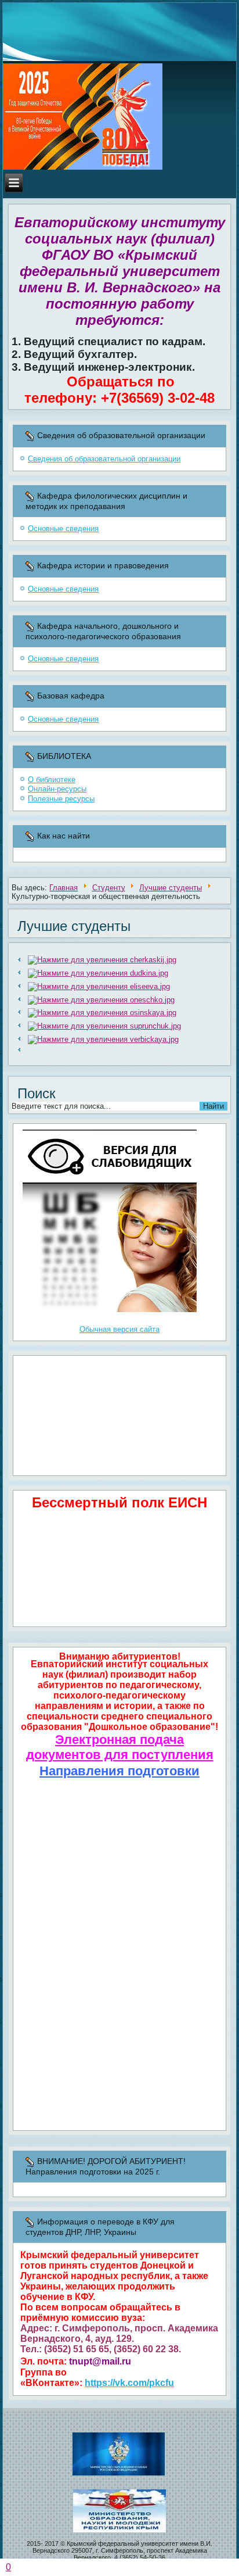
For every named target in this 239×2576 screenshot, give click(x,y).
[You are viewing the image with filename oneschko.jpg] (102, 1000)
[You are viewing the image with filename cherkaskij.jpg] (102, 960)
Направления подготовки (119, 1771)
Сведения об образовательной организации (104, 459)
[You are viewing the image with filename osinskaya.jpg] (102, 1013)
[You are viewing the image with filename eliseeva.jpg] (99, 986)
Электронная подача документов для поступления (120, 1747)
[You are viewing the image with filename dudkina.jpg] (98, 973)
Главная (64, 888)
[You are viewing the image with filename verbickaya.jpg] (104, 1039)
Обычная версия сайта (119, 1329)
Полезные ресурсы (61, 799)
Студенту (109, 888)
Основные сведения (63, 529)
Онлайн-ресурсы (57, 789)
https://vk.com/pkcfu (129, 2383)
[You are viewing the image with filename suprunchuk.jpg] (105, 1026)
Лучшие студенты (171, 888)
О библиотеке (52, 780)
